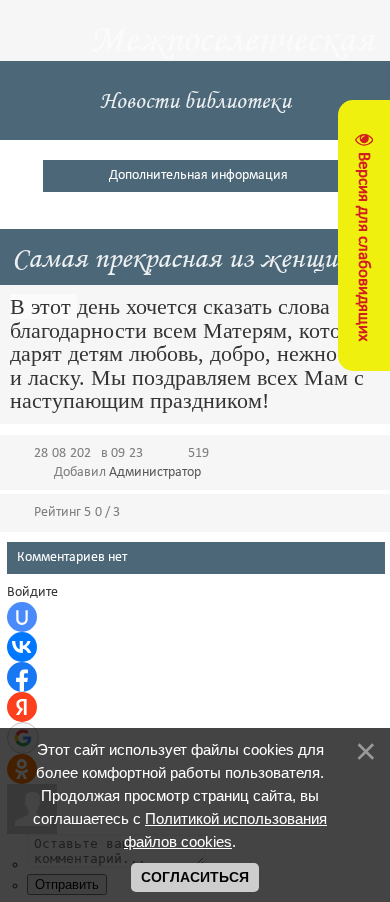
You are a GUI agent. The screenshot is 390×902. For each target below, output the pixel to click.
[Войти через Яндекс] (22, 707)
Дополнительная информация (198, 175)
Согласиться (195, 877)
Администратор (155, 472)
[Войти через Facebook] (22, 677)
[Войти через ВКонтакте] (22, 647)
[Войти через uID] (22, 617)
